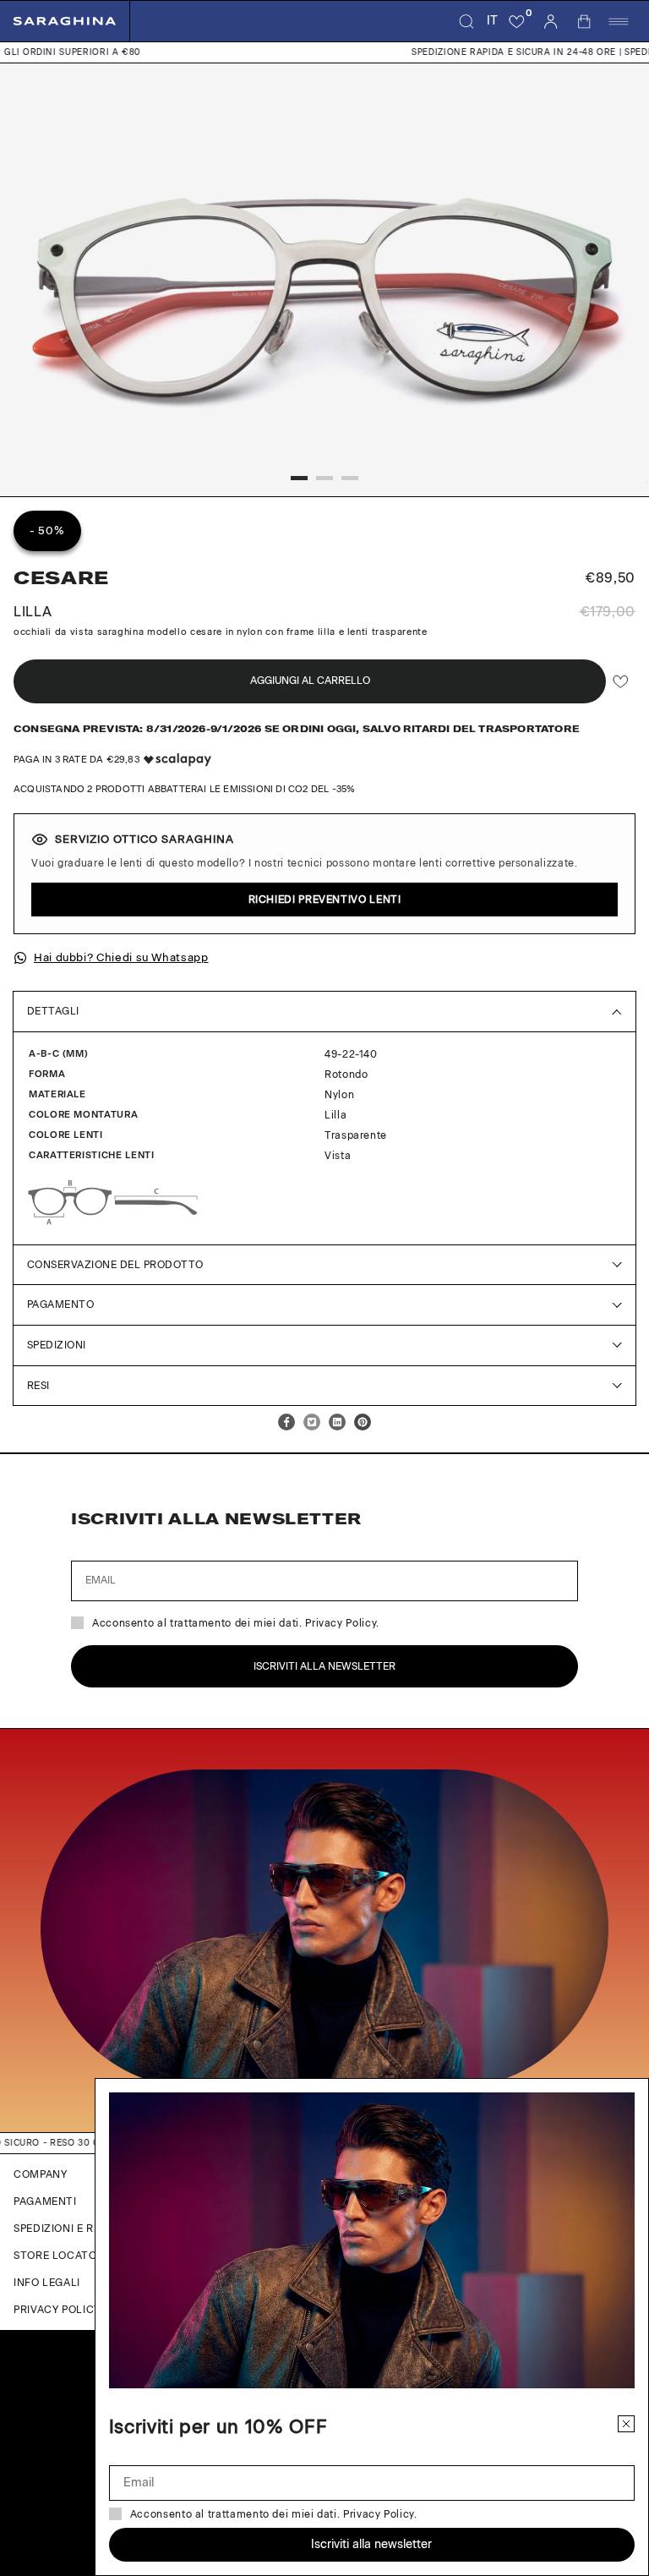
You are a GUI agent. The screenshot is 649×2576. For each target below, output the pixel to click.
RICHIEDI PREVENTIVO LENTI (325, 900)
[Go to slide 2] (324, 478)
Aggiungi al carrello (310, 681)
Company (40, 2174)
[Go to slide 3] (350, 478)
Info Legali (47, 2283)
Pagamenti (45, 2201)
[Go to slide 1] (299, 478)
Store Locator (59, 2256)
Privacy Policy (57, 2310)
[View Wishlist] (517, 21)
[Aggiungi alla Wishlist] (621, 682)
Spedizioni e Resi (62, 2229)
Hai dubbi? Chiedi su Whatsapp (121, 957)
